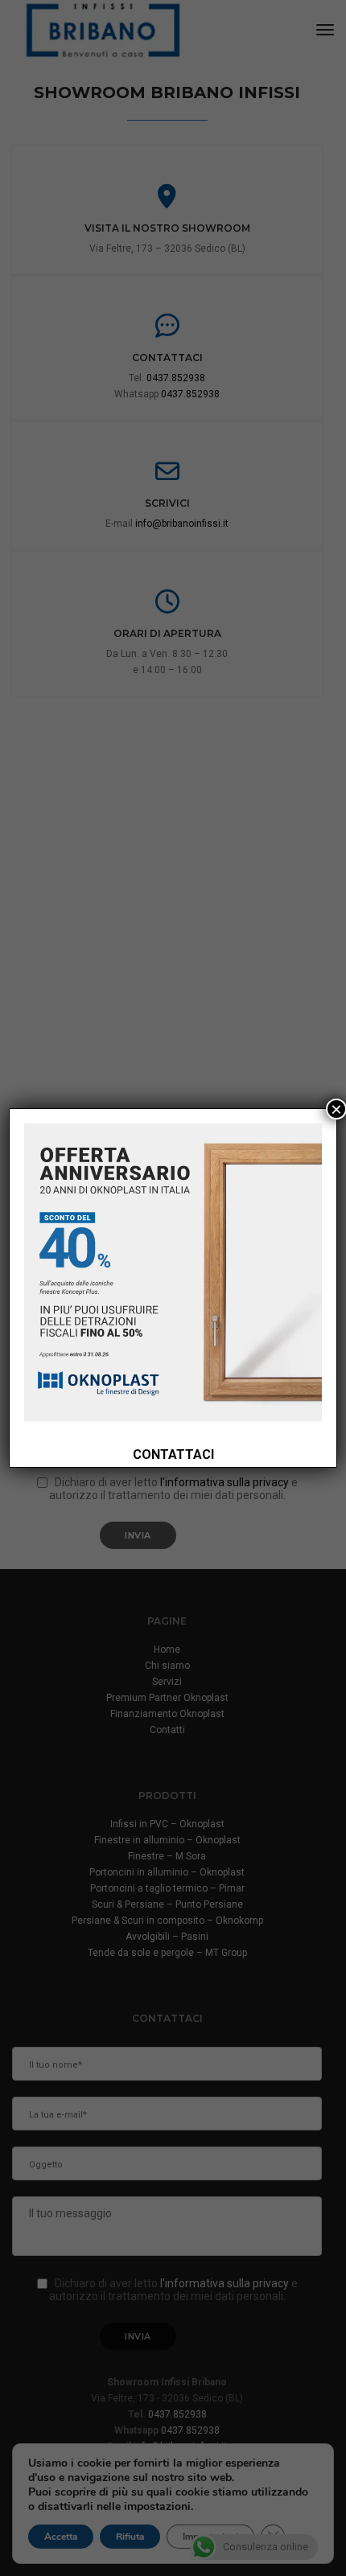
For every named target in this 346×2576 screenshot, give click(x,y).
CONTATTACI (173, 1454)
